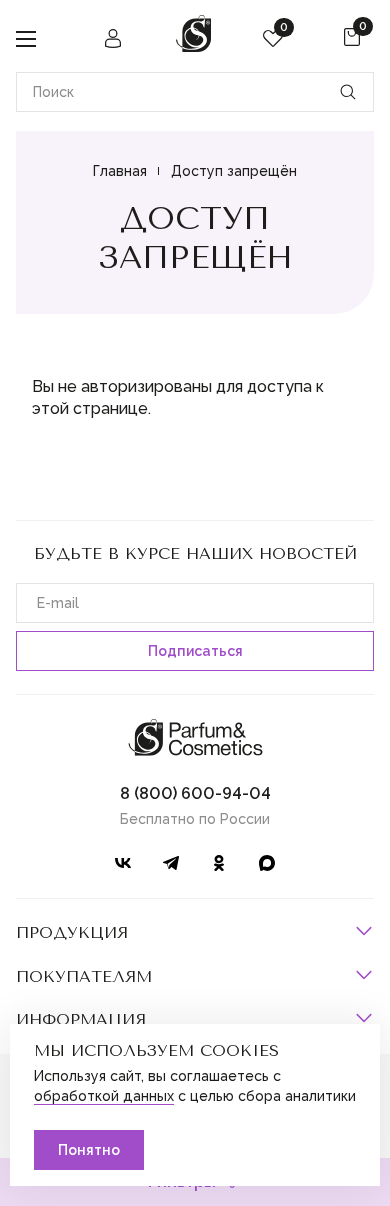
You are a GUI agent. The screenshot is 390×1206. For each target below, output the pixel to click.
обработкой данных (104, 1096)
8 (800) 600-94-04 (195, 793)
